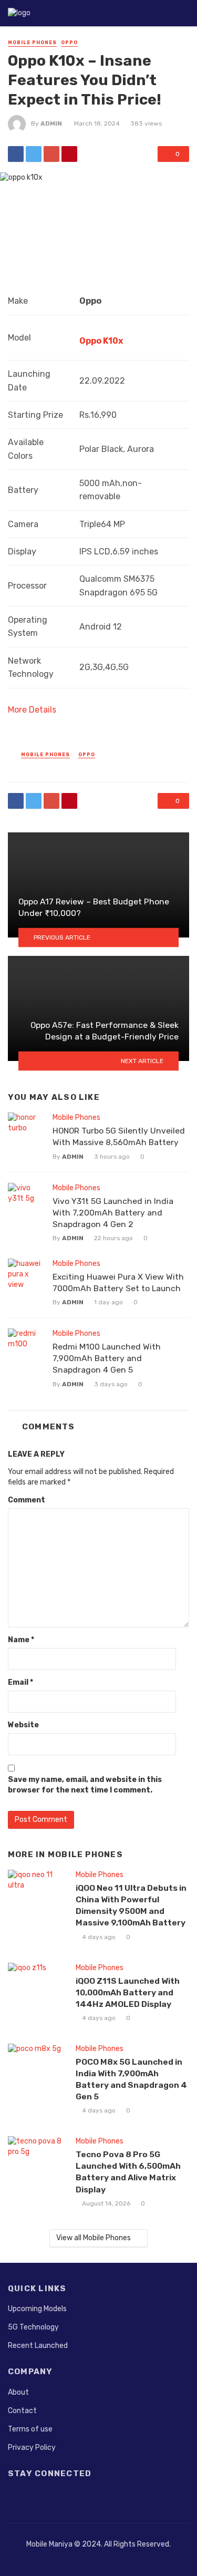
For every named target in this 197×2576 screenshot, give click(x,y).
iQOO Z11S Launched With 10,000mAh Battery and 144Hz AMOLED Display (128, 1992)
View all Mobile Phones (94, 2238)
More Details (32, 710)
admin (51, 123)
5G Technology (33, 2327)
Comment (27, 1500)
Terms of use (30, 2429)
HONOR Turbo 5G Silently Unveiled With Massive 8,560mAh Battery (119, 1136)
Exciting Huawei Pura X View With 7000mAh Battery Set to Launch (118, 1282)
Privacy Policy (32, 2448)
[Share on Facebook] (16, 154)
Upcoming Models (37, 2309)
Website (23, 1725)
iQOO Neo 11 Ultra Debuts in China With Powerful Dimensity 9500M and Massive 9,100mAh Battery (131, 1905)
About (18, 2392)
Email (20, 1682)
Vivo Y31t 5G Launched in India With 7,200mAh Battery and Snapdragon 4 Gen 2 (113, 1213)
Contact (22, 2411)
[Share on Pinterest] (69, 154)
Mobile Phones (32, 43)
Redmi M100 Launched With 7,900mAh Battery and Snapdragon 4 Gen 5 (107, 1358)
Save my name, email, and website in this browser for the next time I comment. (85, 1785)
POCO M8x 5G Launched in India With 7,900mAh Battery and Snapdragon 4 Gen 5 (131, 2079)
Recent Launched (38, 2346)
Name (21, 1640)
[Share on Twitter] (34, 154)
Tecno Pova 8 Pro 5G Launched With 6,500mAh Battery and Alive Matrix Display (128, 2172)
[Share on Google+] (51, 154)
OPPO (69, 43)
